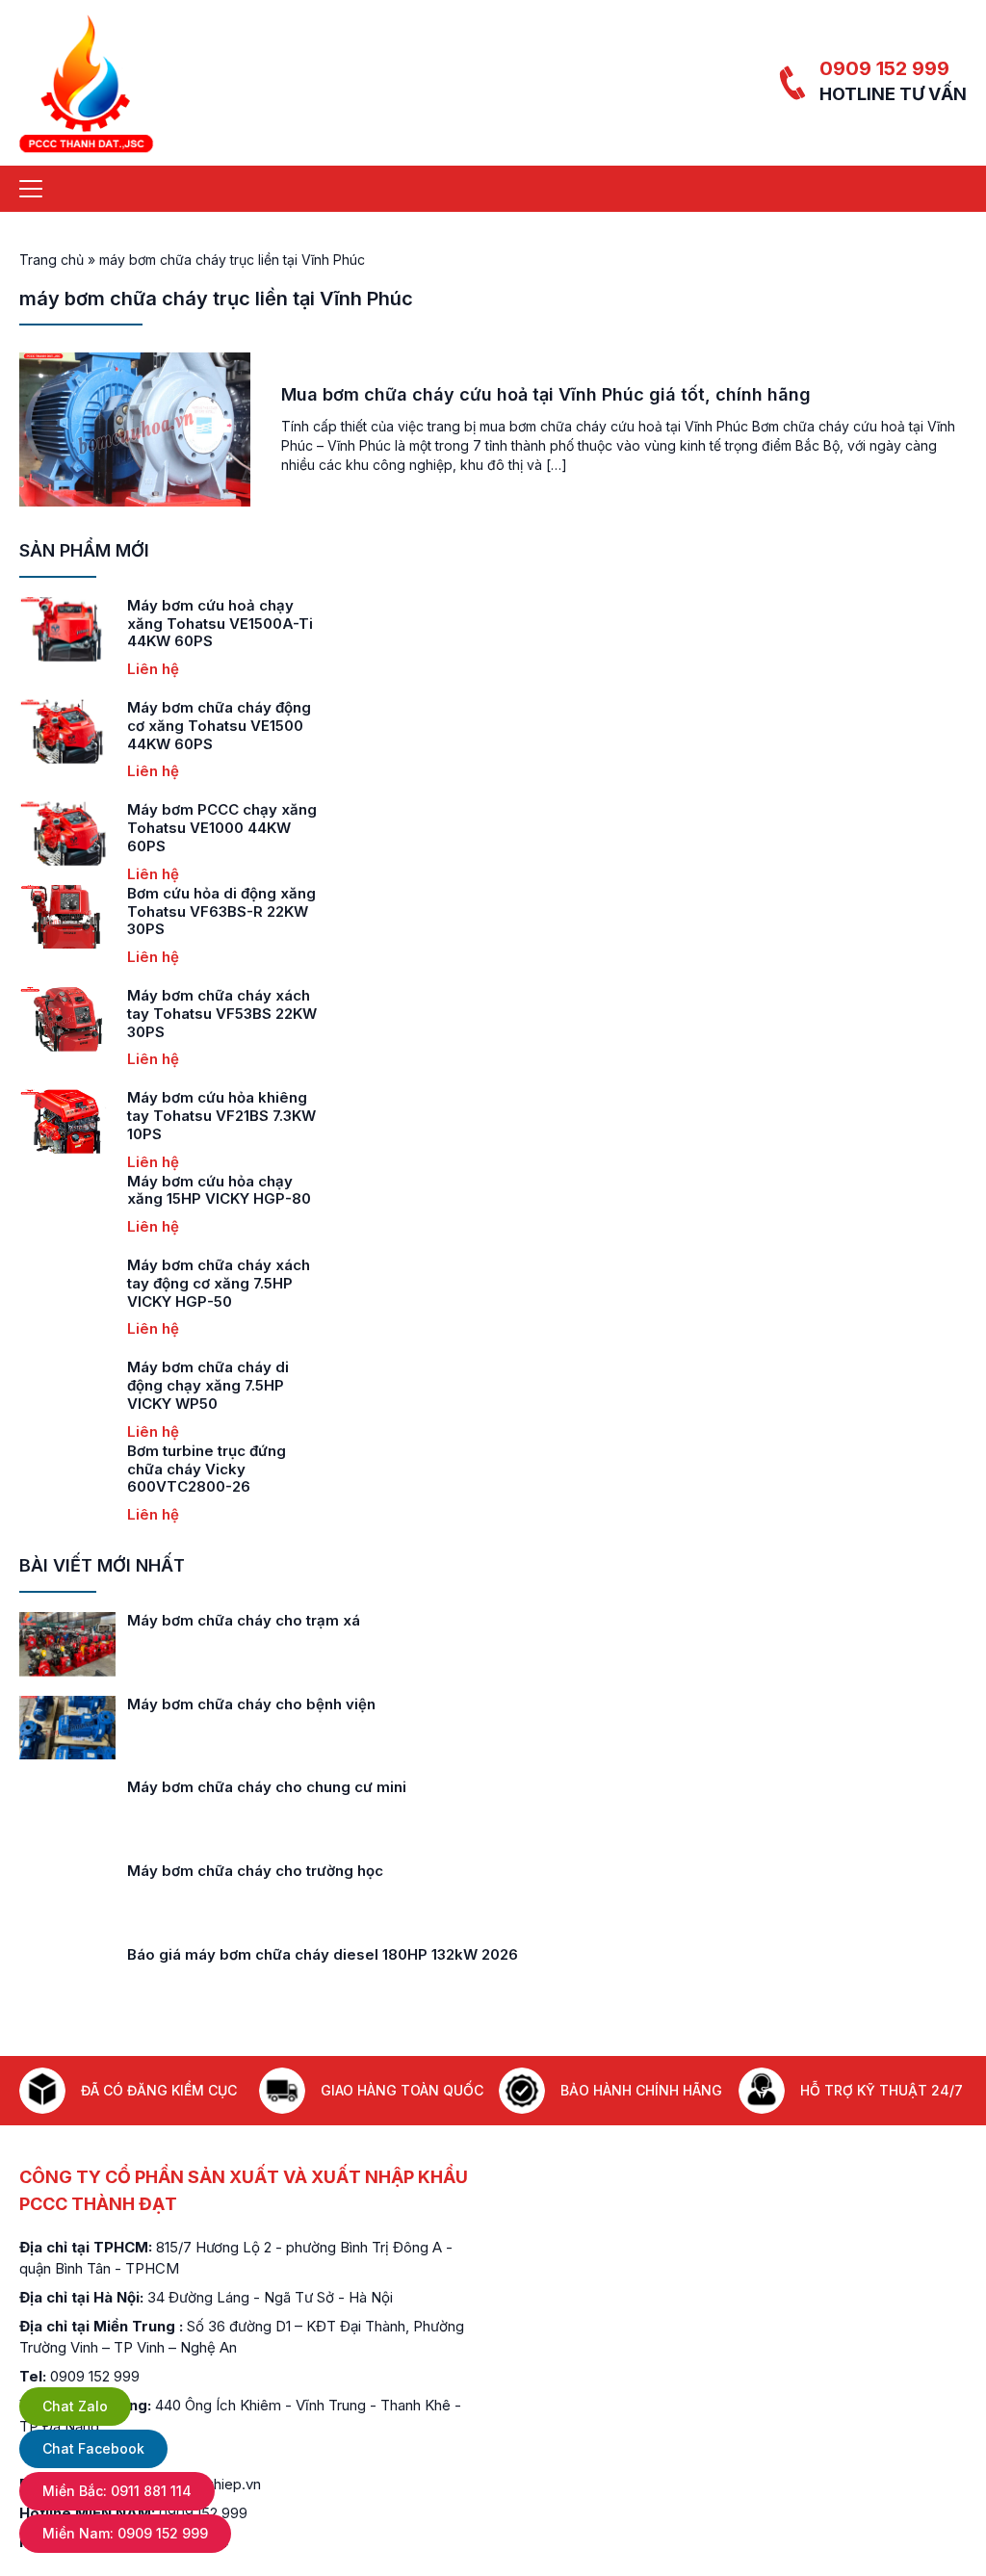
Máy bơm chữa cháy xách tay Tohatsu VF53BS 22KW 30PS (222, 1014)
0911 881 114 (117, 2491)
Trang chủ (52, 260)
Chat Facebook (93, 2448)
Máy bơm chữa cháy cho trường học (255, 1871)
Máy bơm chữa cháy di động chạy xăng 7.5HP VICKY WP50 (208, 1385)
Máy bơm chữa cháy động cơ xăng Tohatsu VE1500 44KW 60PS (219, 726)
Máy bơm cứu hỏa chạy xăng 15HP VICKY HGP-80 (219, 1190)
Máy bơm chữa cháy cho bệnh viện (251, 1704)
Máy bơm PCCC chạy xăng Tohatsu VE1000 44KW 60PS (222, 828)
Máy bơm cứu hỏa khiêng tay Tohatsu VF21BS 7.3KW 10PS (221, 1116)
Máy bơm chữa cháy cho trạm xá (244, 1620)
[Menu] (31, 189)
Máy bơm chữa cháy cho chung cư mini (267, 1787)
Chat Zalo (75, 2406)
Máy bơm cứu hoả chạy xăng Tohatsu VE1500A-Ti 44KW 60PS (220, 624)
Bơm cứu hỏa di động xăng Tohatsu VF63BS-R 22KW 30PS (221, 911)
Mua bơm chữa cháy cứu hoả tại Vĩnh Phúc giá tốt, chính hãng (546, 394)
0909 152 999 (884, 68)
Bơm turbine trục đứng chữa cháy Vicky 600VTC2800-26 (207, 1469)
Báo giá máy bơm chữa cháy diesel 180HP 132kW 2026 (323, 1954)
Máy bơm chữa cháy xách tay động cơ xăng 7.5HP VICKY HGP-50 (219, 1283)
